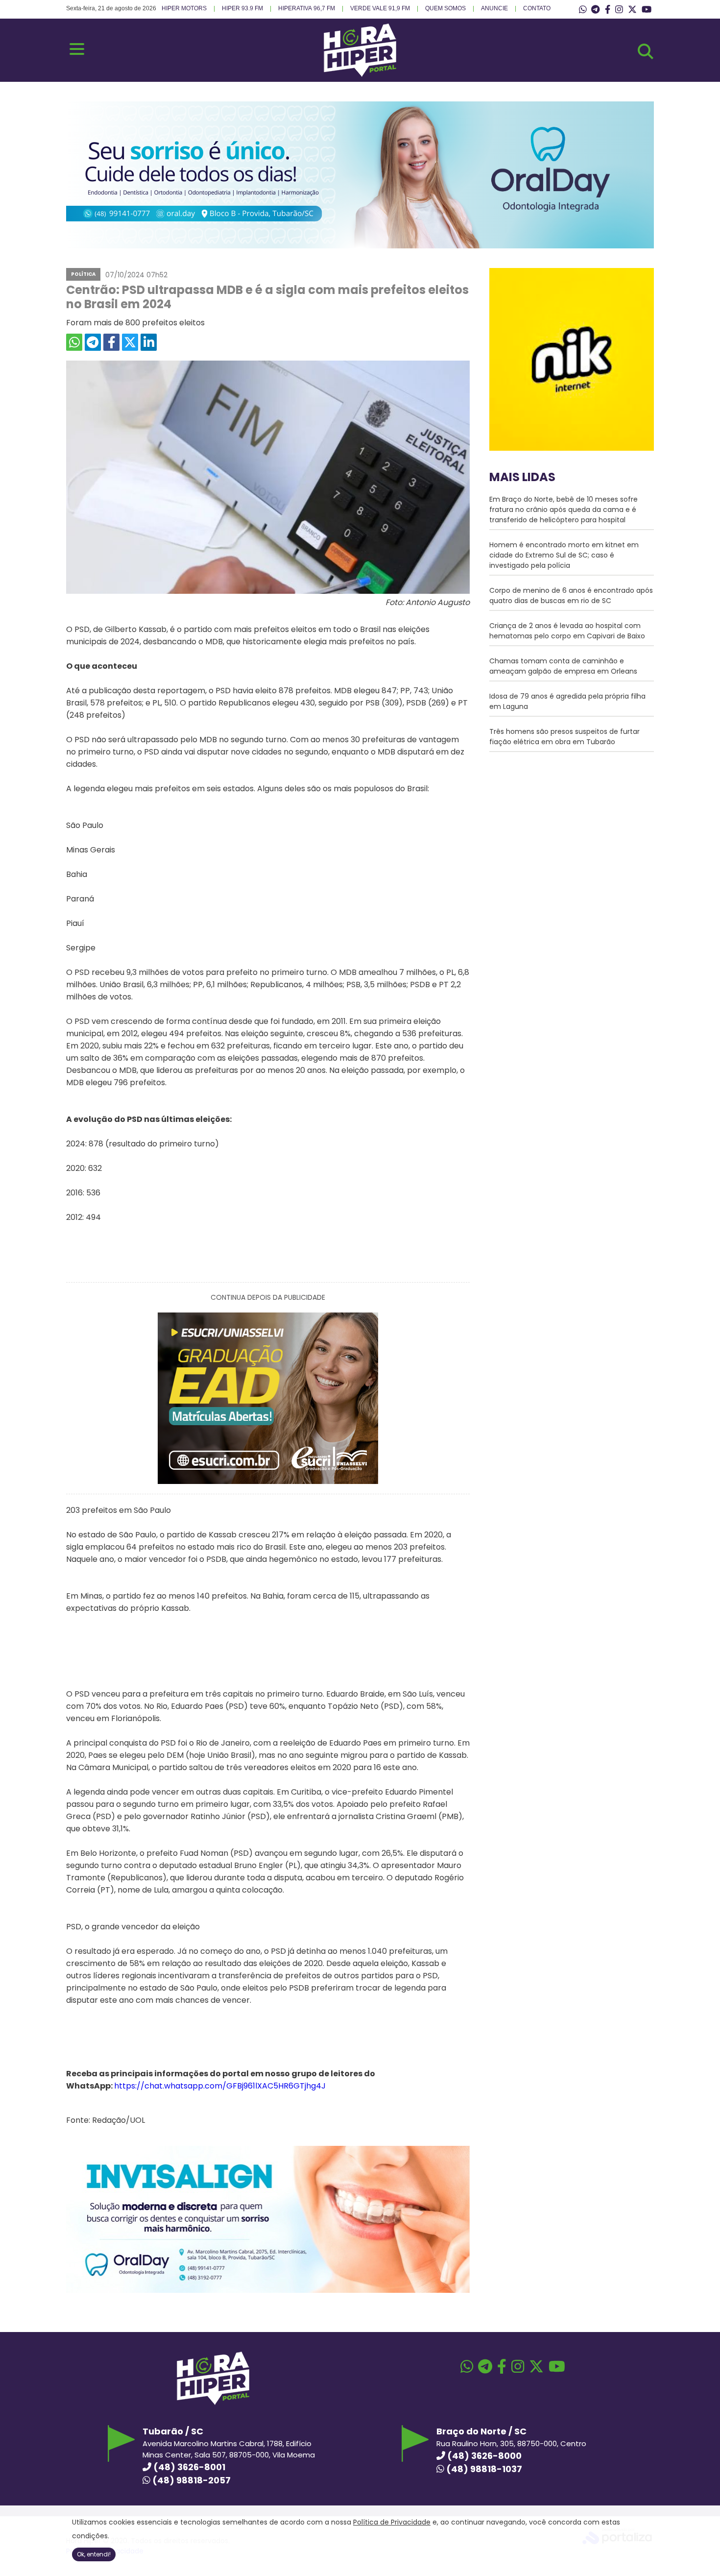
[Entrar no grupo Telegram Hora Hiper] (595, 10)
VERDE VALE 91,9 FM (380, 8)
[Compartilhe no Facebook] (111, 342)
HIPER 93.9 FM (242, 8)
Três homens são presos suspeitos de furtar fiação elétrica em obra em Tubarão (564, 737)
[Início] (360, 74)
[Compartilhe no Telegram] (93, 342)
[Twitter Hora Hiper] (632, 10)
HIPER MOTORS (184, 8)
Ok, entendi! (94, 2554)
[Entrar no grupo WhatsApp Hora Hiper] (583, 10)
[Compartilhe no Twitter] (130, 342)
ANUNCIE (494, 8)
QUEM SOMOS (445, 8)
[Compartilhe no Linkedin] (149, 342)
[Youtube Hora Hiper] (647, 10)
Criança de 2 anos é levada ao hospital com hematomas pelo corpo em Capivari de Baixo (567, 631)
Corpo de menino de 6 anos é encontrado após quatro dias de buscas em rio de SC (571, 595)
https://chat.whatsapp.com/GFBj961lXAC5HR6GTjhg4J (220, 2086)
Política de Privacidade (392, 2522)
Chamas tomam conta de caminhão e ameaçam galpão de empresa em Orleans (563, 666)
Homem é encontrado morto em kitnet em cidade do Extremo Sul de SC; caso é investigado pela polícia (564, 555)
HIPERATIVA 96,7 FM (307, 8)
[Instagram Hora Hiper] (619, 10)
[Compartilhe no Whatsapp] (74, 342)
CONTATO (537, 8)
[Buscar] (646, 51)
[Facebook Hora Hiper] (608, 10)
